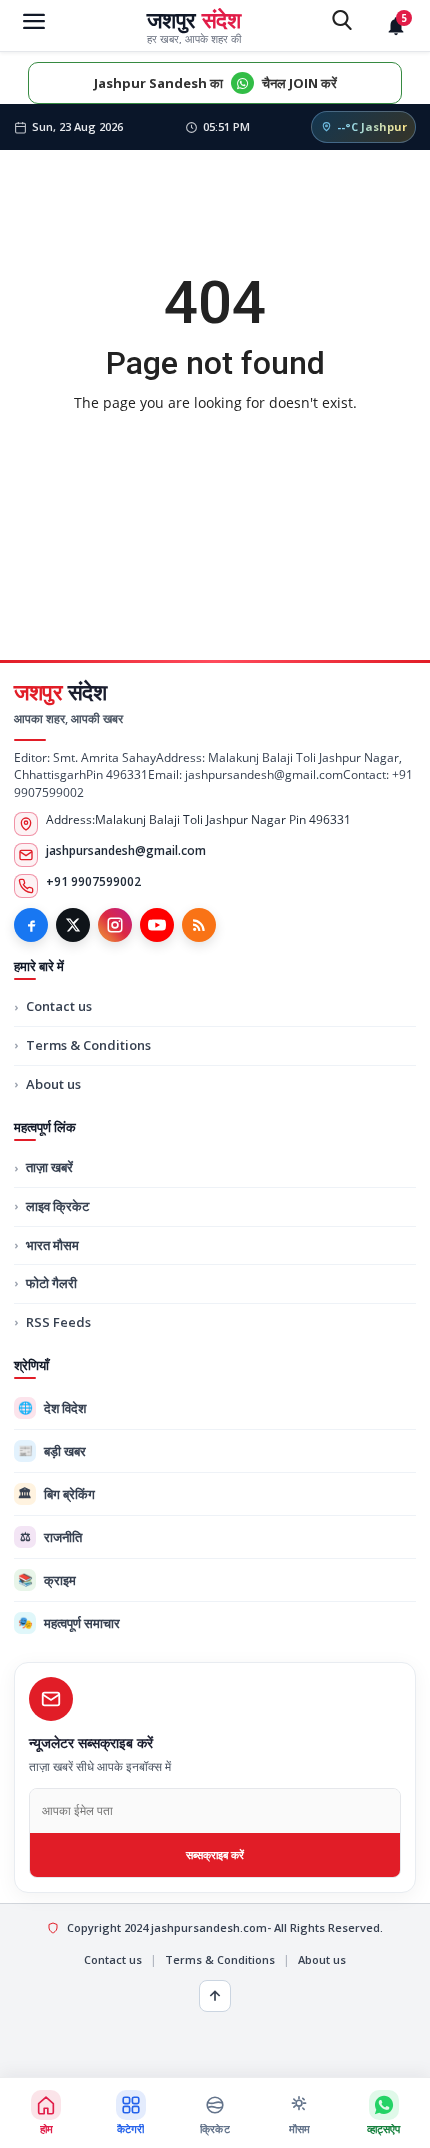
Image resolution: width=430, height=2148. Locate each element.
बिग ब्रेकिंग (56, 1494)
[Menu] (34, 20)
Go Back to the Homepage (215, 444)
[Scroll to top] (215, 1996)
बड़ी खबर (52, 1451)
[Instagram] (115, 925)
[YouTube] (157, 925)
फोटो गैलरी (51, 1283)
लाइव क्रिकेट (57, 1206)
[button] (130, 2113)
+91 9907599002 (93, 881)
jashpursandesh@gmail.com (126, 850)
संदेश (60, 691)
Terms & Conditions (88, 1045)
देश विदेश (52, 1408)
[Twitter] (73, 925)
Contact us (59, 1006)
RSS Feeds (58, 1322)
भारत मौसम (52, 1245)
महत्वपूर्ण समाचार (69, 1623)
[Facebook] (31, 925)
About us (53, 1084)
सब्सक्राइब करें (215, 1854)
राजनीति (51, 1537)
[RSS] (199, 925)
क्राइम (47, 1580)
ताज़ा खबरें (49, 1167)
